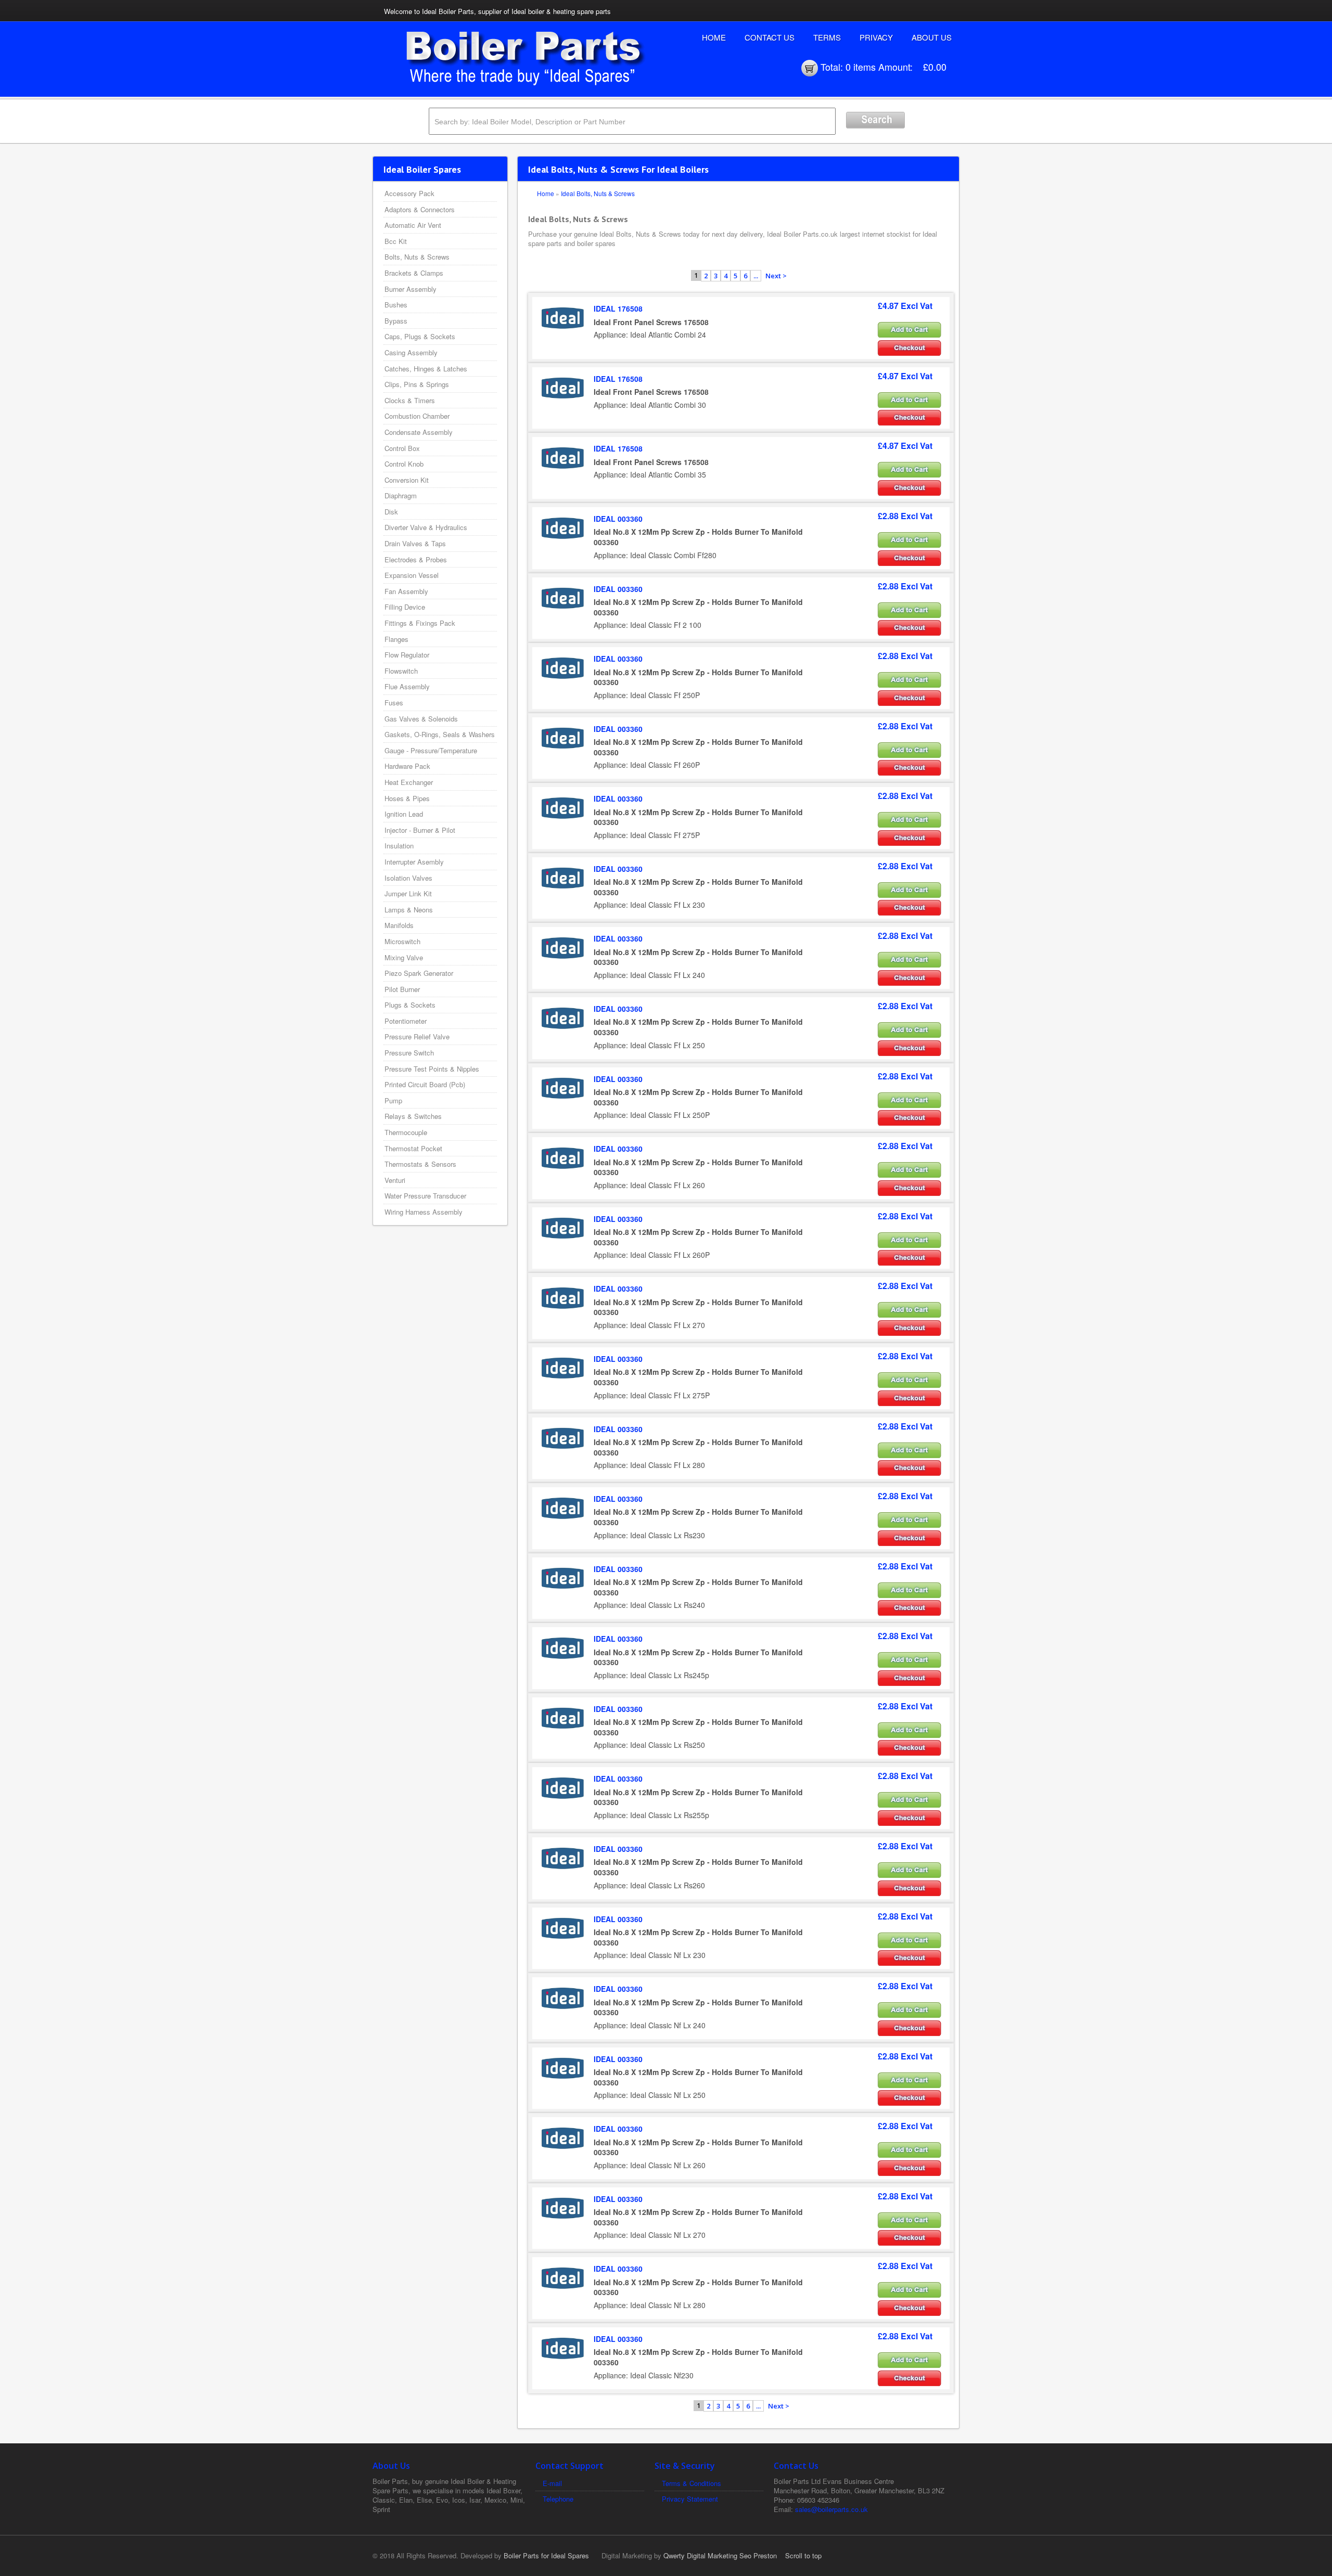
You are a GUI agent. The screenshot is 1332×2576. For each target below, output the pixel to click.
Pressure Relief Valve (417, 1036)
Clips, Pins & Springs (417, 384)
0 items (861, 67)
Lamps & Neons (409, 910)
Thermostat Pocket (413, 1148)
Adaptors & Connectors (420, 209)
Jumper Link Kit (408, 893)
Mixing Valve (404, 957)
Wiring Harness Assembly (424, 1212)
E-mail (552, 2483)
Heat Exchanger (409, 782)
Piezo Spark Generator (419, 973)
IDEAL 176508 (618, 308)
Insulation (399, 846)
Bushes (396, 305)
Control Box (402, 448)
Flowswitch (401, 671)
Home (714, 37)
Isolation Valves (408, 878)
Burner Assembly (411, 289)
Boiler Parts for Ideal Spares (546, 2555)
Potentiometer (406, 1021)
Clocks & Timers (410, 400)
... (756, 276)
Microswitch (402, 941)
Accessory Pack (409, 193)
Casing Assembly (411, 352)
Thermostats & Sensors (420, 1164)
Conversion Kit (407, 480)
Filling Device (405, 607)
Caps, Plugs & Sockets (420, 336)
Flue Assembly (407, 686)
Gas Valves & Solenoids (421, 719)
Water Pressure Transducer (425, 1196)
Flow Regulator (407, 655)
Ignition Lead (404, 814)
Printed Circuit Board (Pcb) (425, 1084)
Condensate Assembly (419, 432)
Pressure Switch (409, 1053)
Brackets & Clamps (414, 273)
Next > (776, 276)
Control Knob (404, 464)
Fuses (394, 703)
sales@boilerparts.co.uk (831, 2509)
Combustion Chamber (417, 416)
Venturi (395, 1180)
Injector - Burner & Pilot (420, 830)
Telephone (558, 2499)
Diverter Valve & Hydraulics (426, 527)
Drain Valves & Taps (415, 543)
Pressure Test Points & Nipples (432, 1069)
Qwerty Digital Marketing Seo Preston (720, 2555)
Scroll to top (803, 2555)
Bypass (396, 321)
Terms (827, 37)
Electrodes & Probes (416, 559)
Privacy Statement (690, 2499)
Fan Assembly (406, 591)
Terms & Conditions (691, 2483)
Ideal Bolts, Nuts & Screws (598, 193)
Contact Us (770, 37)
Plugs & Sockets (410, 1005)
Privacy (876, 37)
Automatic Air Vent (413, 225)
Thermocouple (406, 1132)
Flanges (396, 639)
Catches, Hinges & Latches (426, 369)
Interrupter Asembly (414, 862)
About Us (932, 37)
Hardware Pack (407, 766)
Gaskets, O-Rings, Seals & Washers (440, 734)
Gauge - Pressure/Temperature (431, 750)
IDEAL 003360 (618, 519)
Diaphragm (401, 495)
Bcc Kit (396, 241)
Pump (393, 1100)
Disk (391, 512)
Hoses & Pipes (407, 798)
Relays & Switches (413, 1116)
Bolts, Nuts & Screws (417, 257)
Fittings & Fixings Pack (420, 623)
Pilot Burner (402, 989)
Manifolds (399, 925)
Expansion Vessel (412, 575)
